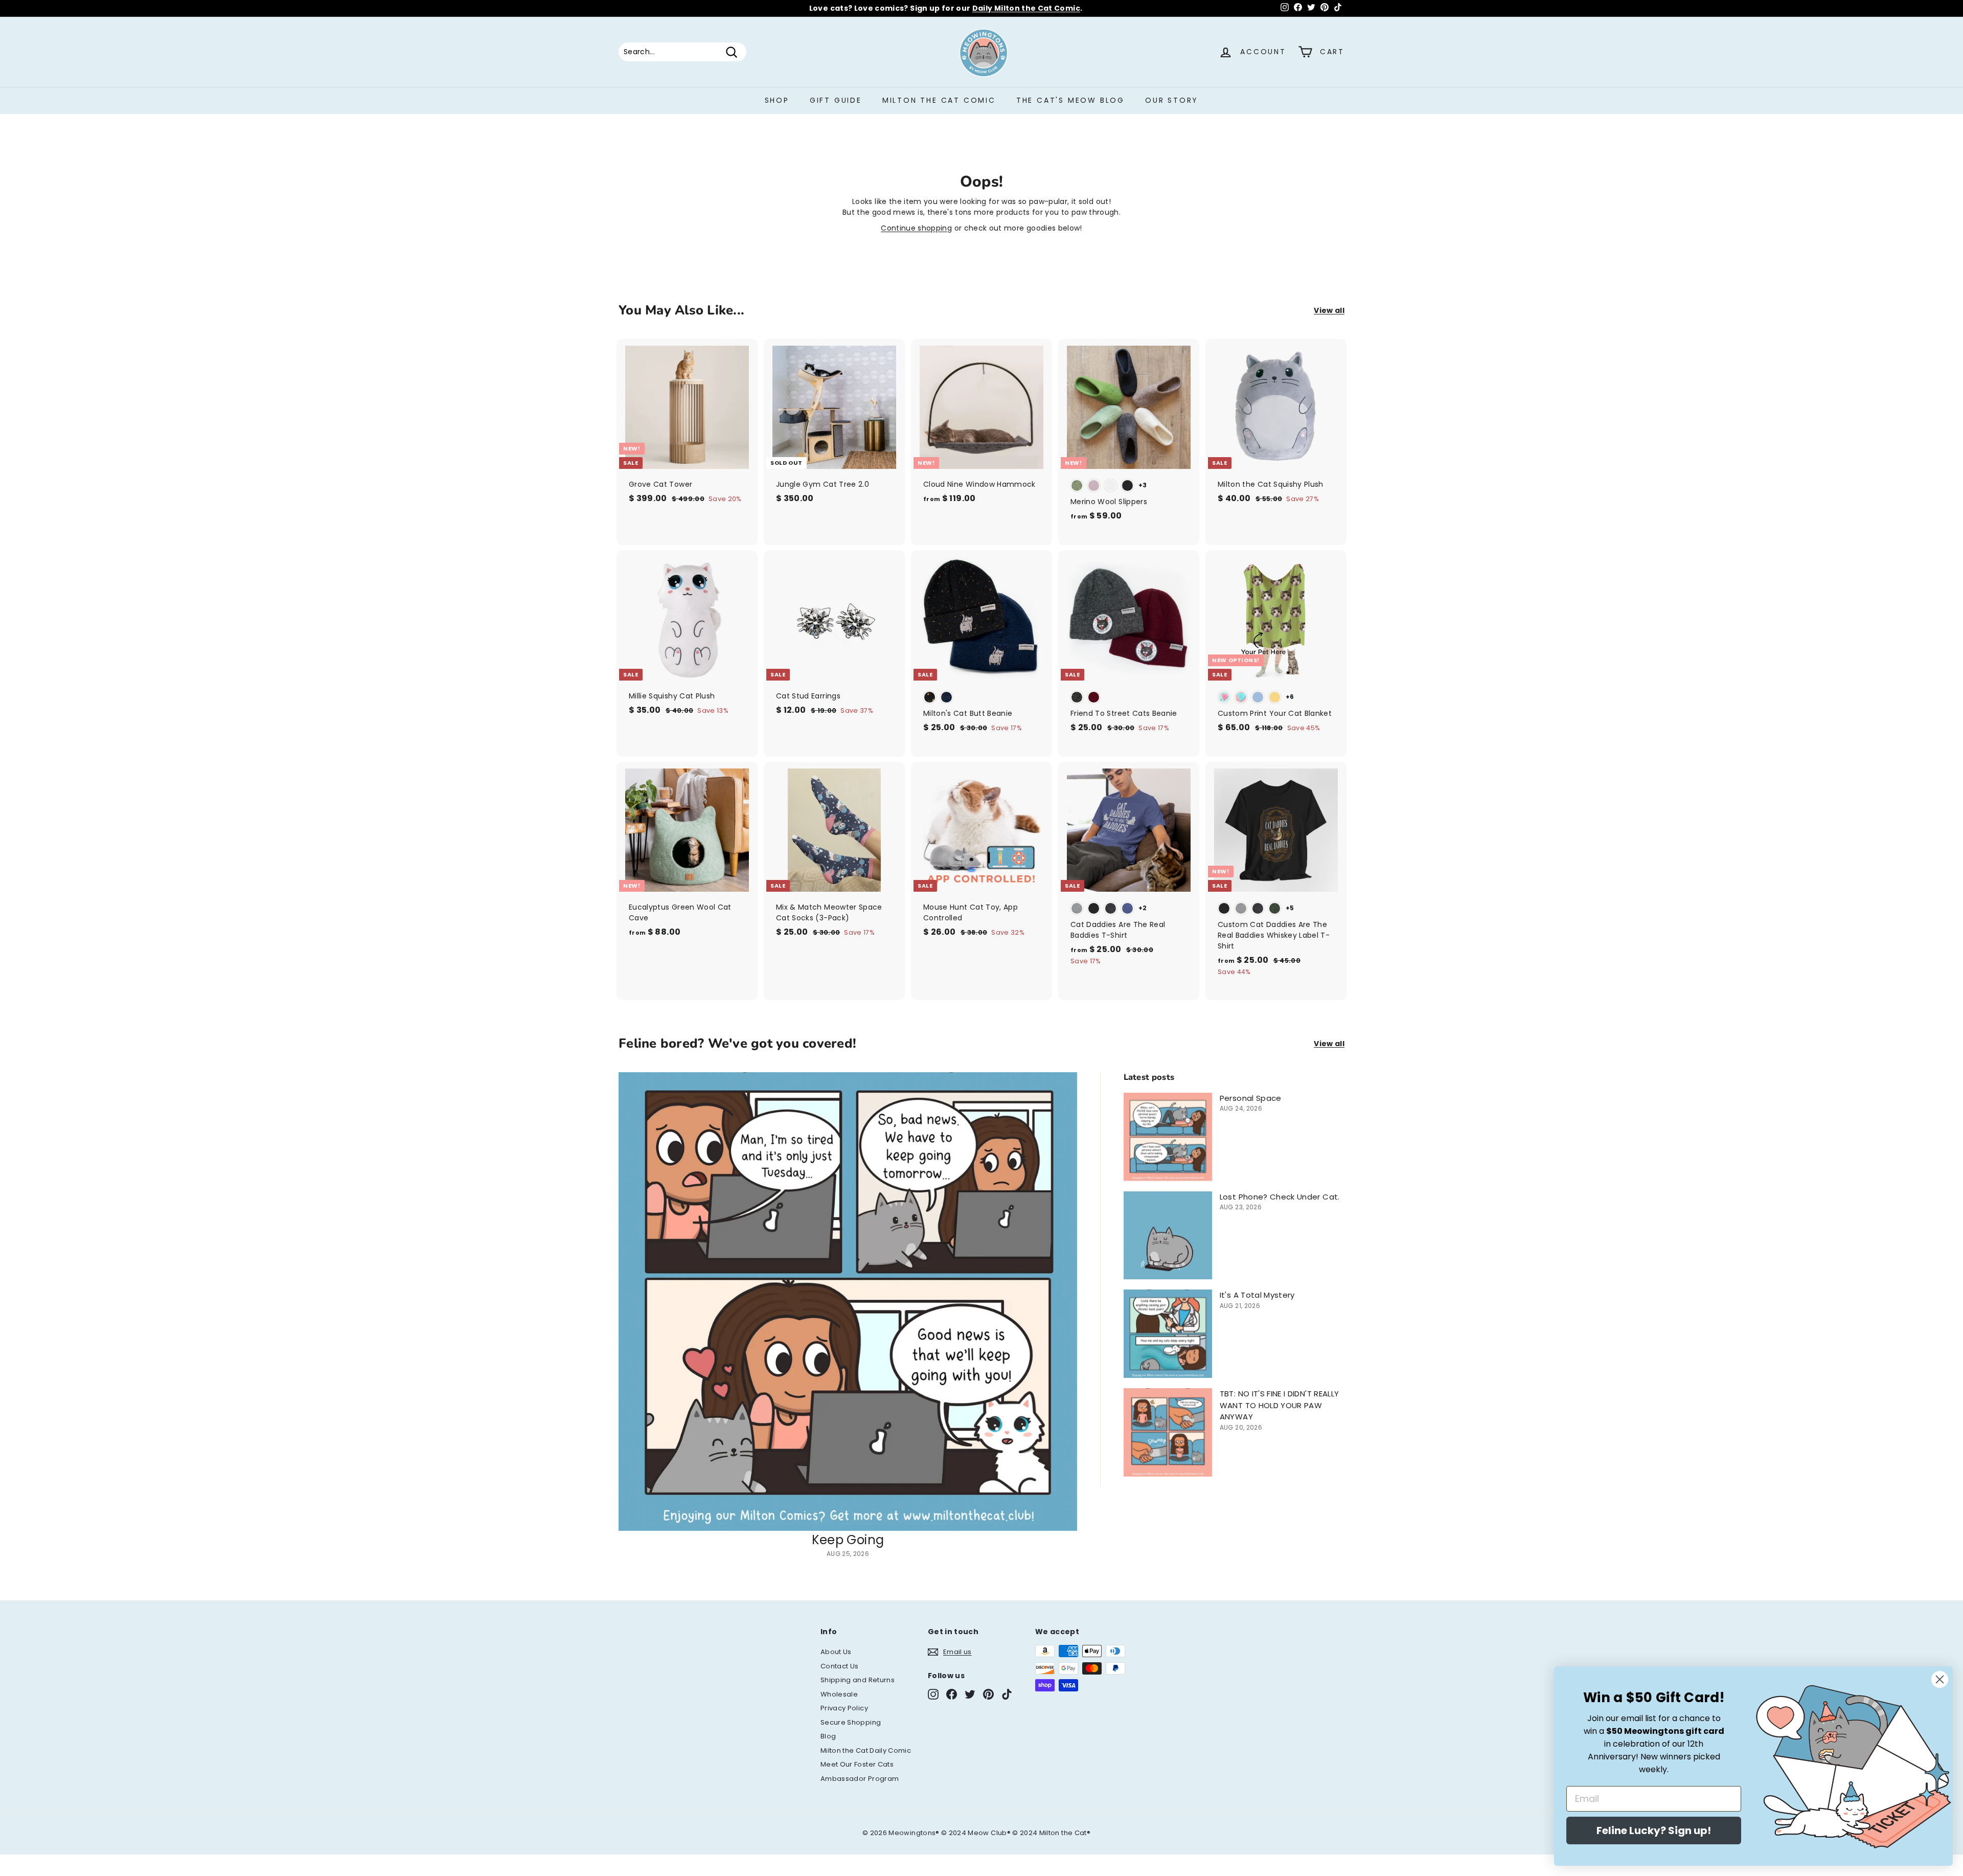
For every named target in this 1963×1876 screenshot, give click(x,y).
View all (1329, 310)
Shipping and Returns (858, 1680)
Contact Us (840, 1666)
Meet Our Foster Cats (857, 1764)
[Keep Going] (848, 1302)
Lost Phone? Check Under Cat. (1280, 1197)
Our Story (1172, 100)
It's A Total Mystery (1257, 1295)
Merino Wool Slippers (980, 8)
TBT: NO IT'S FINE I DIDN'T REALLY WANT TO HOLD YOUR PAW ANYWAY (1280, 1405)
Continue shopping (916, 228)
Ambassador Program (860, 1779)
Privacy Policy (844, 1708)
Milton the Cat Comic (939, 100)
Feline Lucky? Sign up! (1654, 1830)
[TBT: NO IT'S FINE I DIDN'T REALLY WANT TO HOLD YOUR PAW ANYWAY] (1168, 1432)
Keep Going (848, 1540)
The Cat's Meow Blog (1070, 100)
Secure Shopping (851, 1722)
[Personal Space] (1168, 1137)
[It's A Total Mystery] (1168, 1334)
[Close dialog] (1940, 1679)
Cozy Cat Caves (1105, 8)
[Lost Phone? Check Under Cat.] (1168, 1236)
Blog (828, 1736)
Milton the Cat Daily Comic (866, 1750)
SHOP (777, 100)
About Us (836, 1652)
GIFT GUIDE (836, 100)
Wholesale (839, 1694)
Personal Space (1251, 1098)
